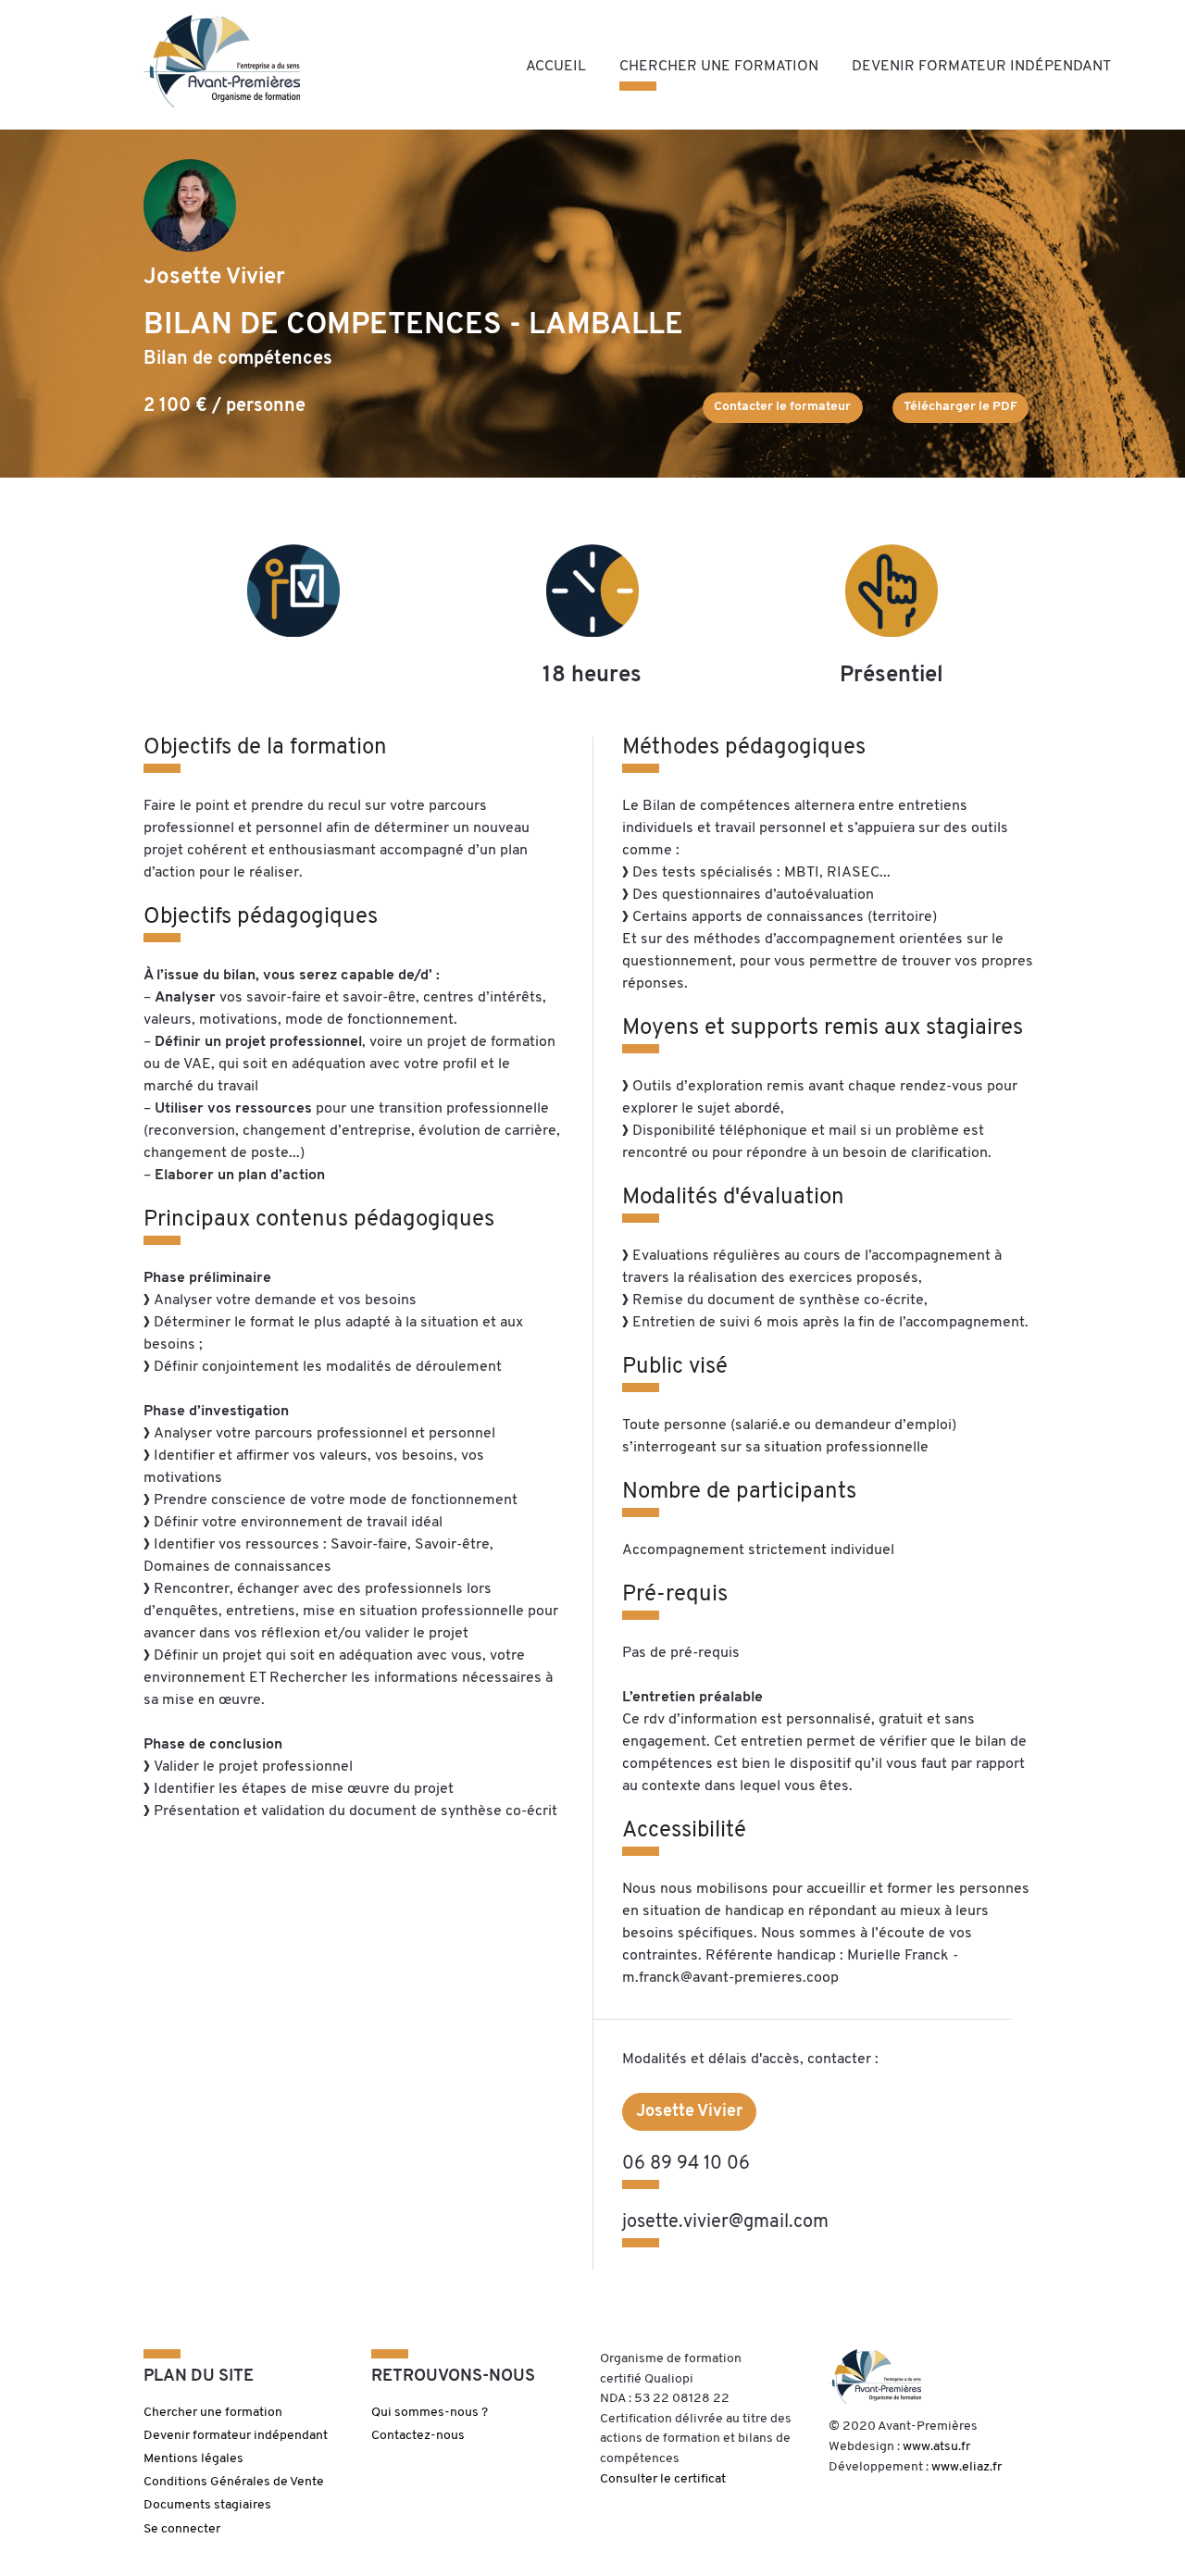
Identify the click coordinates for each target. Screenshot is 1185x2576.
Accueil (556, 67)
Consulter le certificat (663, 2479)
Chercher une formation (719, 67)
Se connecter (182, 2529)
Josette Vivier (689, 2112)
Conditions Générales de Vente (234, 2482)
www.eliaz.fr (967, 2467)
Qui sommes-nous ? (430, 2413)
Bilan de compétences (238, 359)
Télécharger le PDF (960, 407)
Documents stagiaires (207, 2505)
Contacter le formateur (782, 407)
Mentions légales (193, 2459)
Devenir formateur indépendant (981, 67)
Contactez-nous (418, 2436)
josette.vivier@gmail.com (725, 2222)
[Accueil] (222, 61)
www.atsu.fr (936, 2447)
